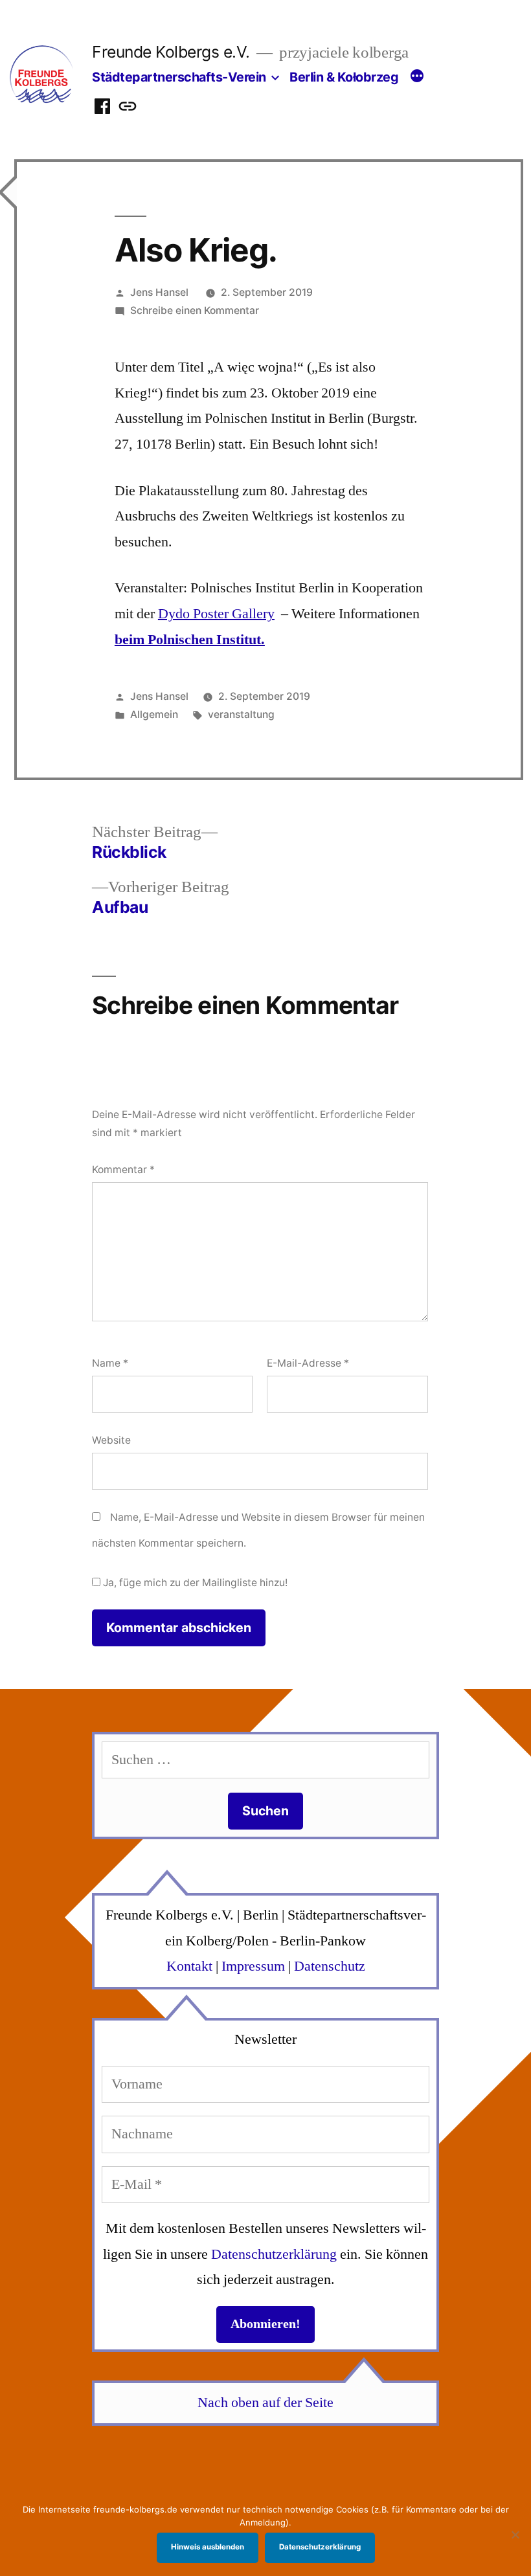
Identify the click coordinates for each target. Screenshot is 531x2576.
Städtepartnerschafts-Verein (179, 77)
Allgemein (154, 714)
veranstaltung (241, 714)
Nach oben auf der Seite (265, 2402)
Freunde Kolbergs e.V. (171, 52)
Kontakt (189, 1966)
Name (110, 1363)
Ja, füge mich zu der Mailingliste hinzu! (194, 1583)
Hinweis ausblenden (208, 2547)
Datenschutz (330, 1966)
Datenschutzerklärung (274, 2254)
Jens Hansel (159, 292)
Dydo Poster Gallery (216, 614)
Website (111, 1440)
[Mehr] (417, 78)
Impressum (253, 1966)
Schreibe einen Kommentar (195, 310)
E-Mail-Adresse (308, 1363)
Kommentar (123, 1170)
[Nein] (515, 2535)
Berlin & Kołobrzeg (344, 77)
